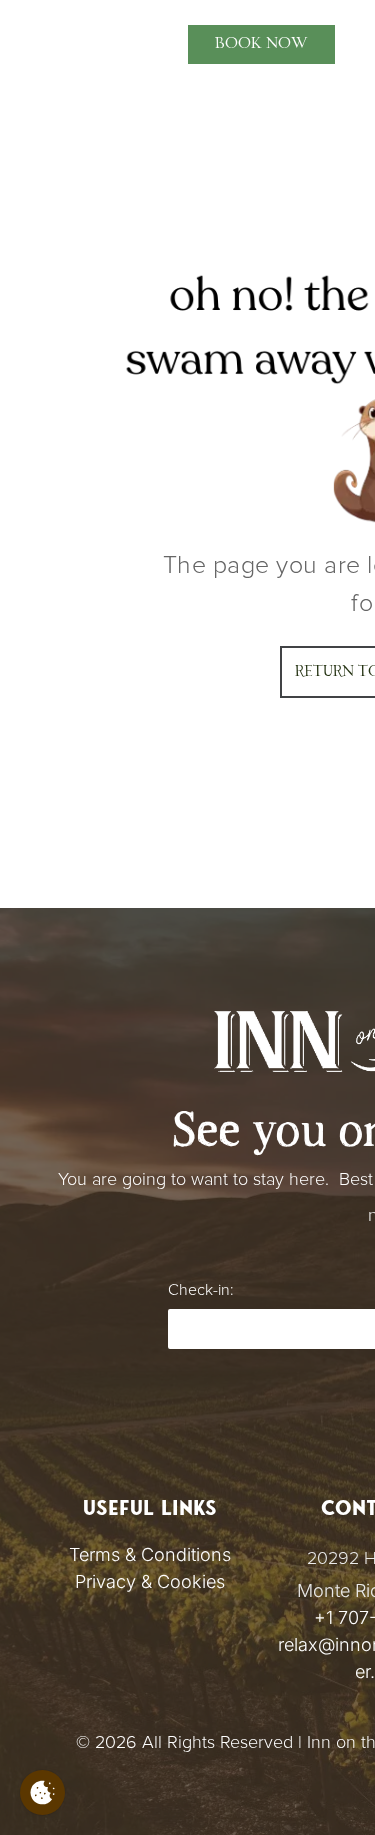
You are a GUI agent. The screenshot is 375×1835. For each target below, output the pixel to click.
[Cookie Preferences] (42, 1792)
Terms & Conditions (150, 1554)
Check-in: (200, 1290)
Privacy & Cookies (150, 1581)
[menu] (30, 34)
